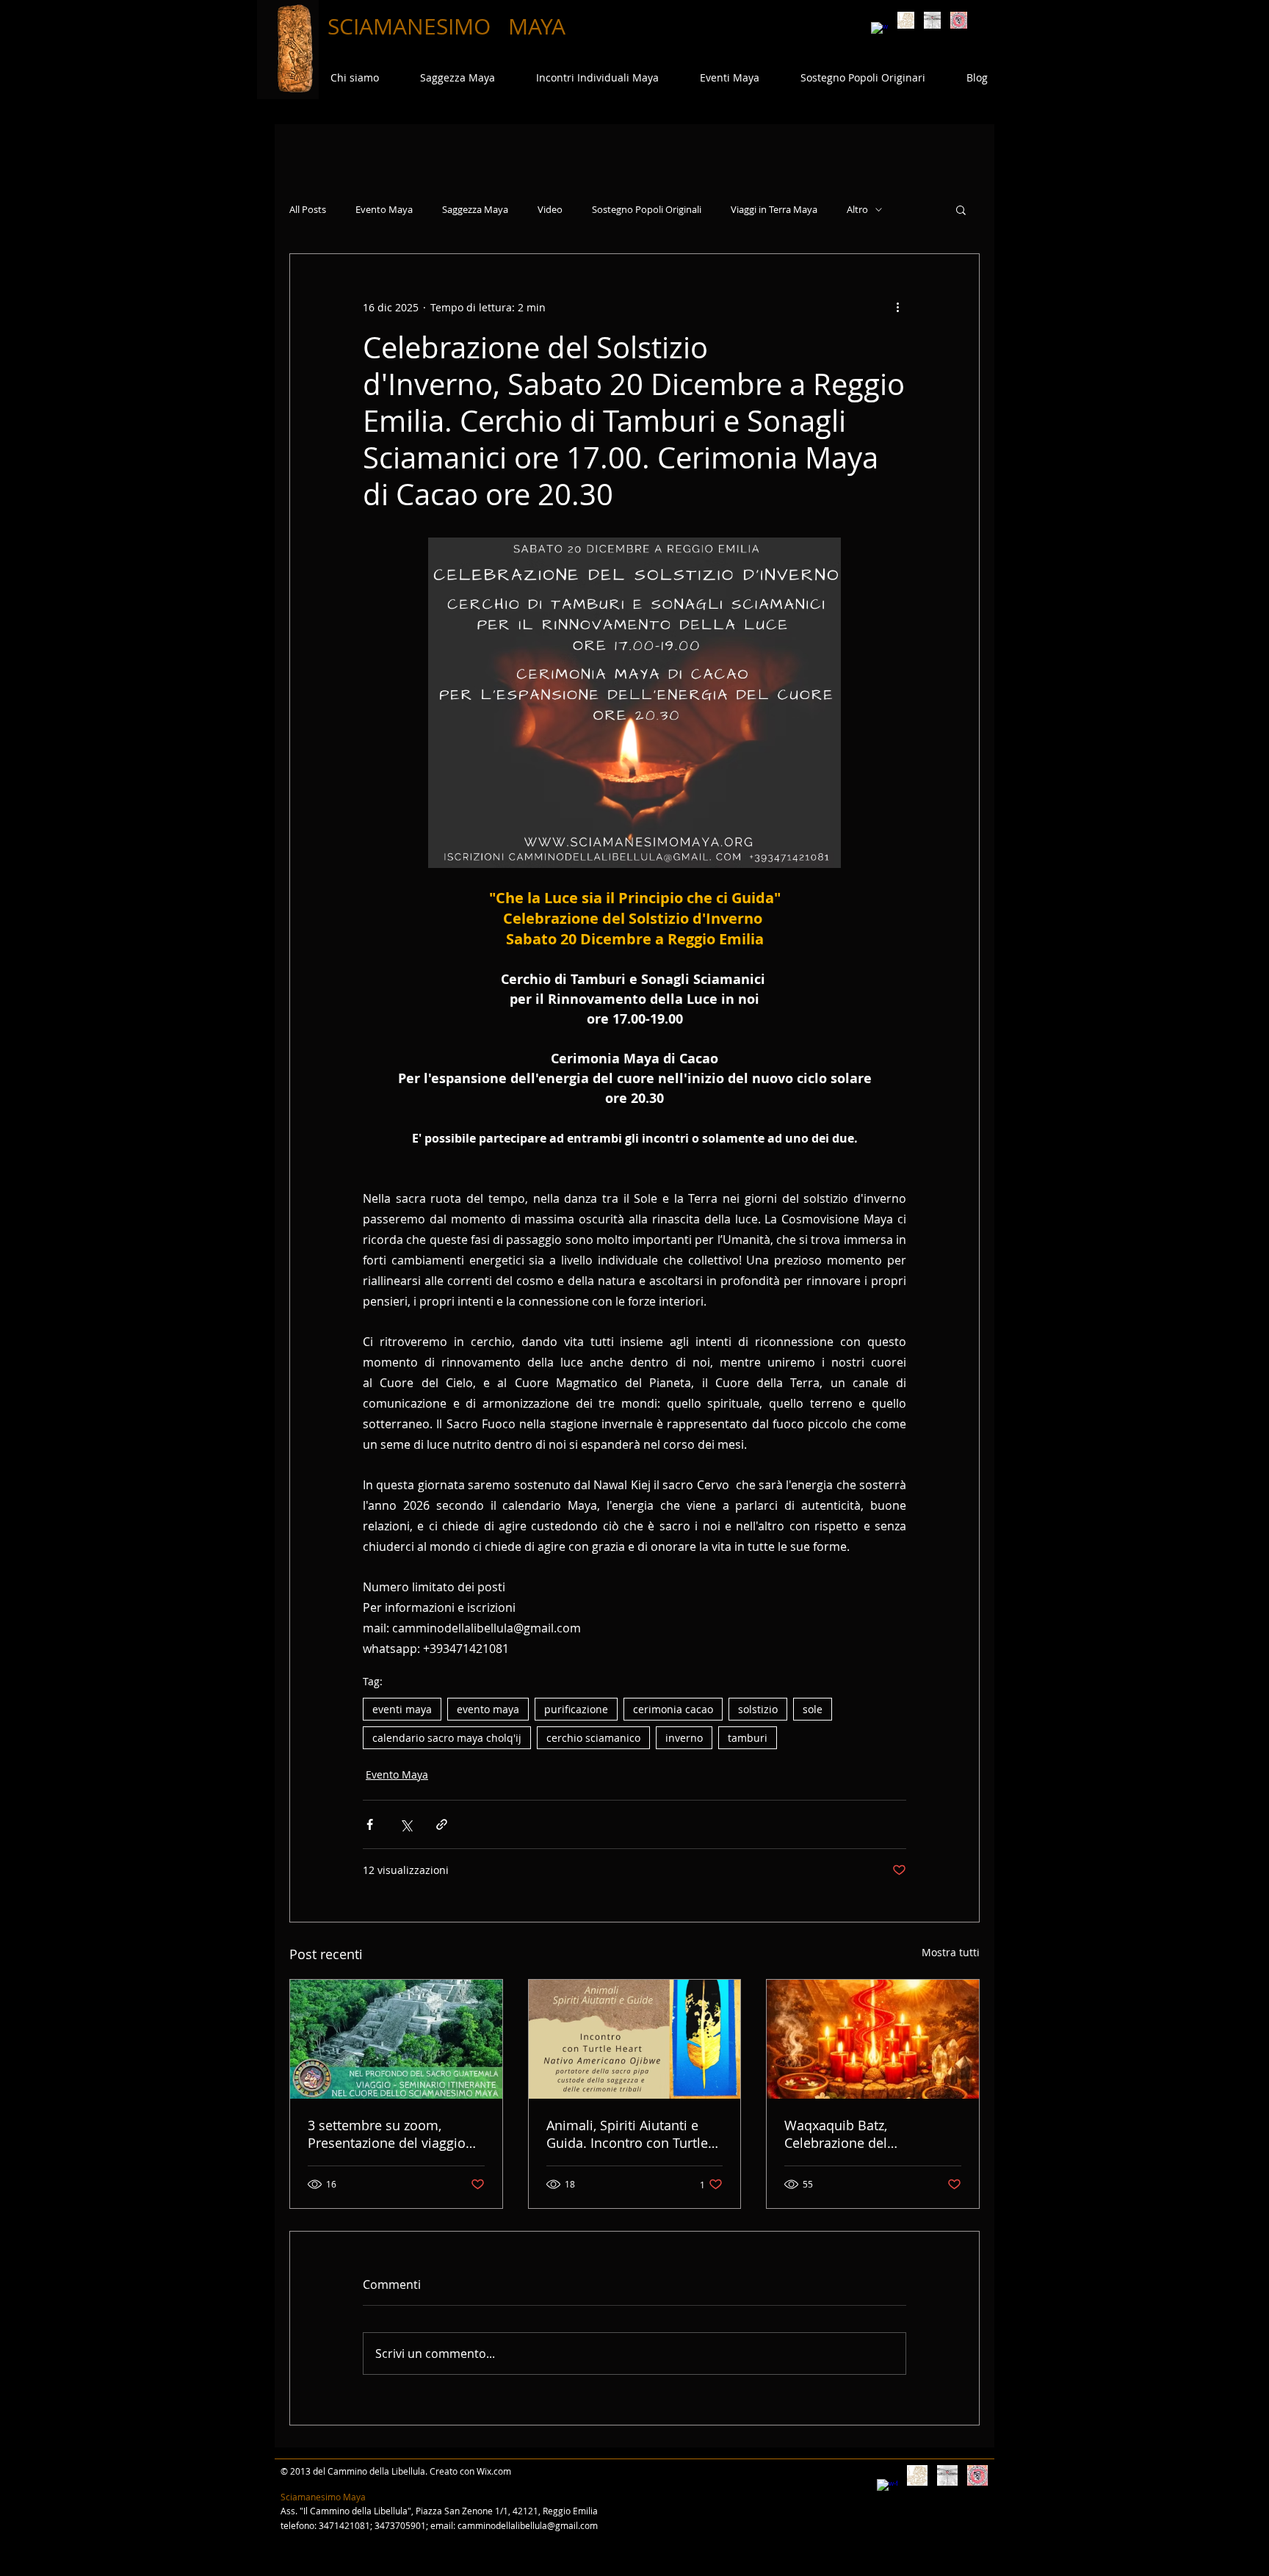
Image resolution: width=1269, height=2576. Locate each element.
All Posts (308, 210)
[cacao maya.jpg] (906, 20)
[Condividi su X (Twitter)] (406, 1824)
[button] (961, 209)
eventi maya (402, 1709)
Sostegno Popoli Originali (647, 210)
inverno (684, 1738)
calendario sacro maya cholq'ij (447, 1738)
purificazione (576, 1709)
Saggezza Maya (475, 210)
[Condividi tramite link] (442, 1824)
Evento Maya (384, 210)
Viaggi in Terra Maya (774, 210)
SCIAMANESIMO (412, 26)
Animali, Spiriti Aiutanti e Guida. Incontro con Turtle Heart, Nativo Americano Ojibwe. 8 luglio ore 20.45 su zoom (634, 2134)
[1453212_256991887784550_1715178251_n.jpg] (959, 20)
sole (813, 1709)
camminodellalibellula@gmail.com (528, 2525)
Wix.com (494, 2471)
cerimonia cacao (673, 1709)
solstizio (758, 1709)
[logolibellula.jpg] (932, 20)
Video (550, 210)
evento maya (488, 1709)
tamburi (748, 1738)
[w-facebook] (879, 30)
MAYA (537, 26)
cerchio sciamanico (593, 1738)
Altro (857, 210)
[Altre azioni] (897, 307)
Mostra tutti (951, 1952)
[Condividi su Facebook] (370, 1824)
